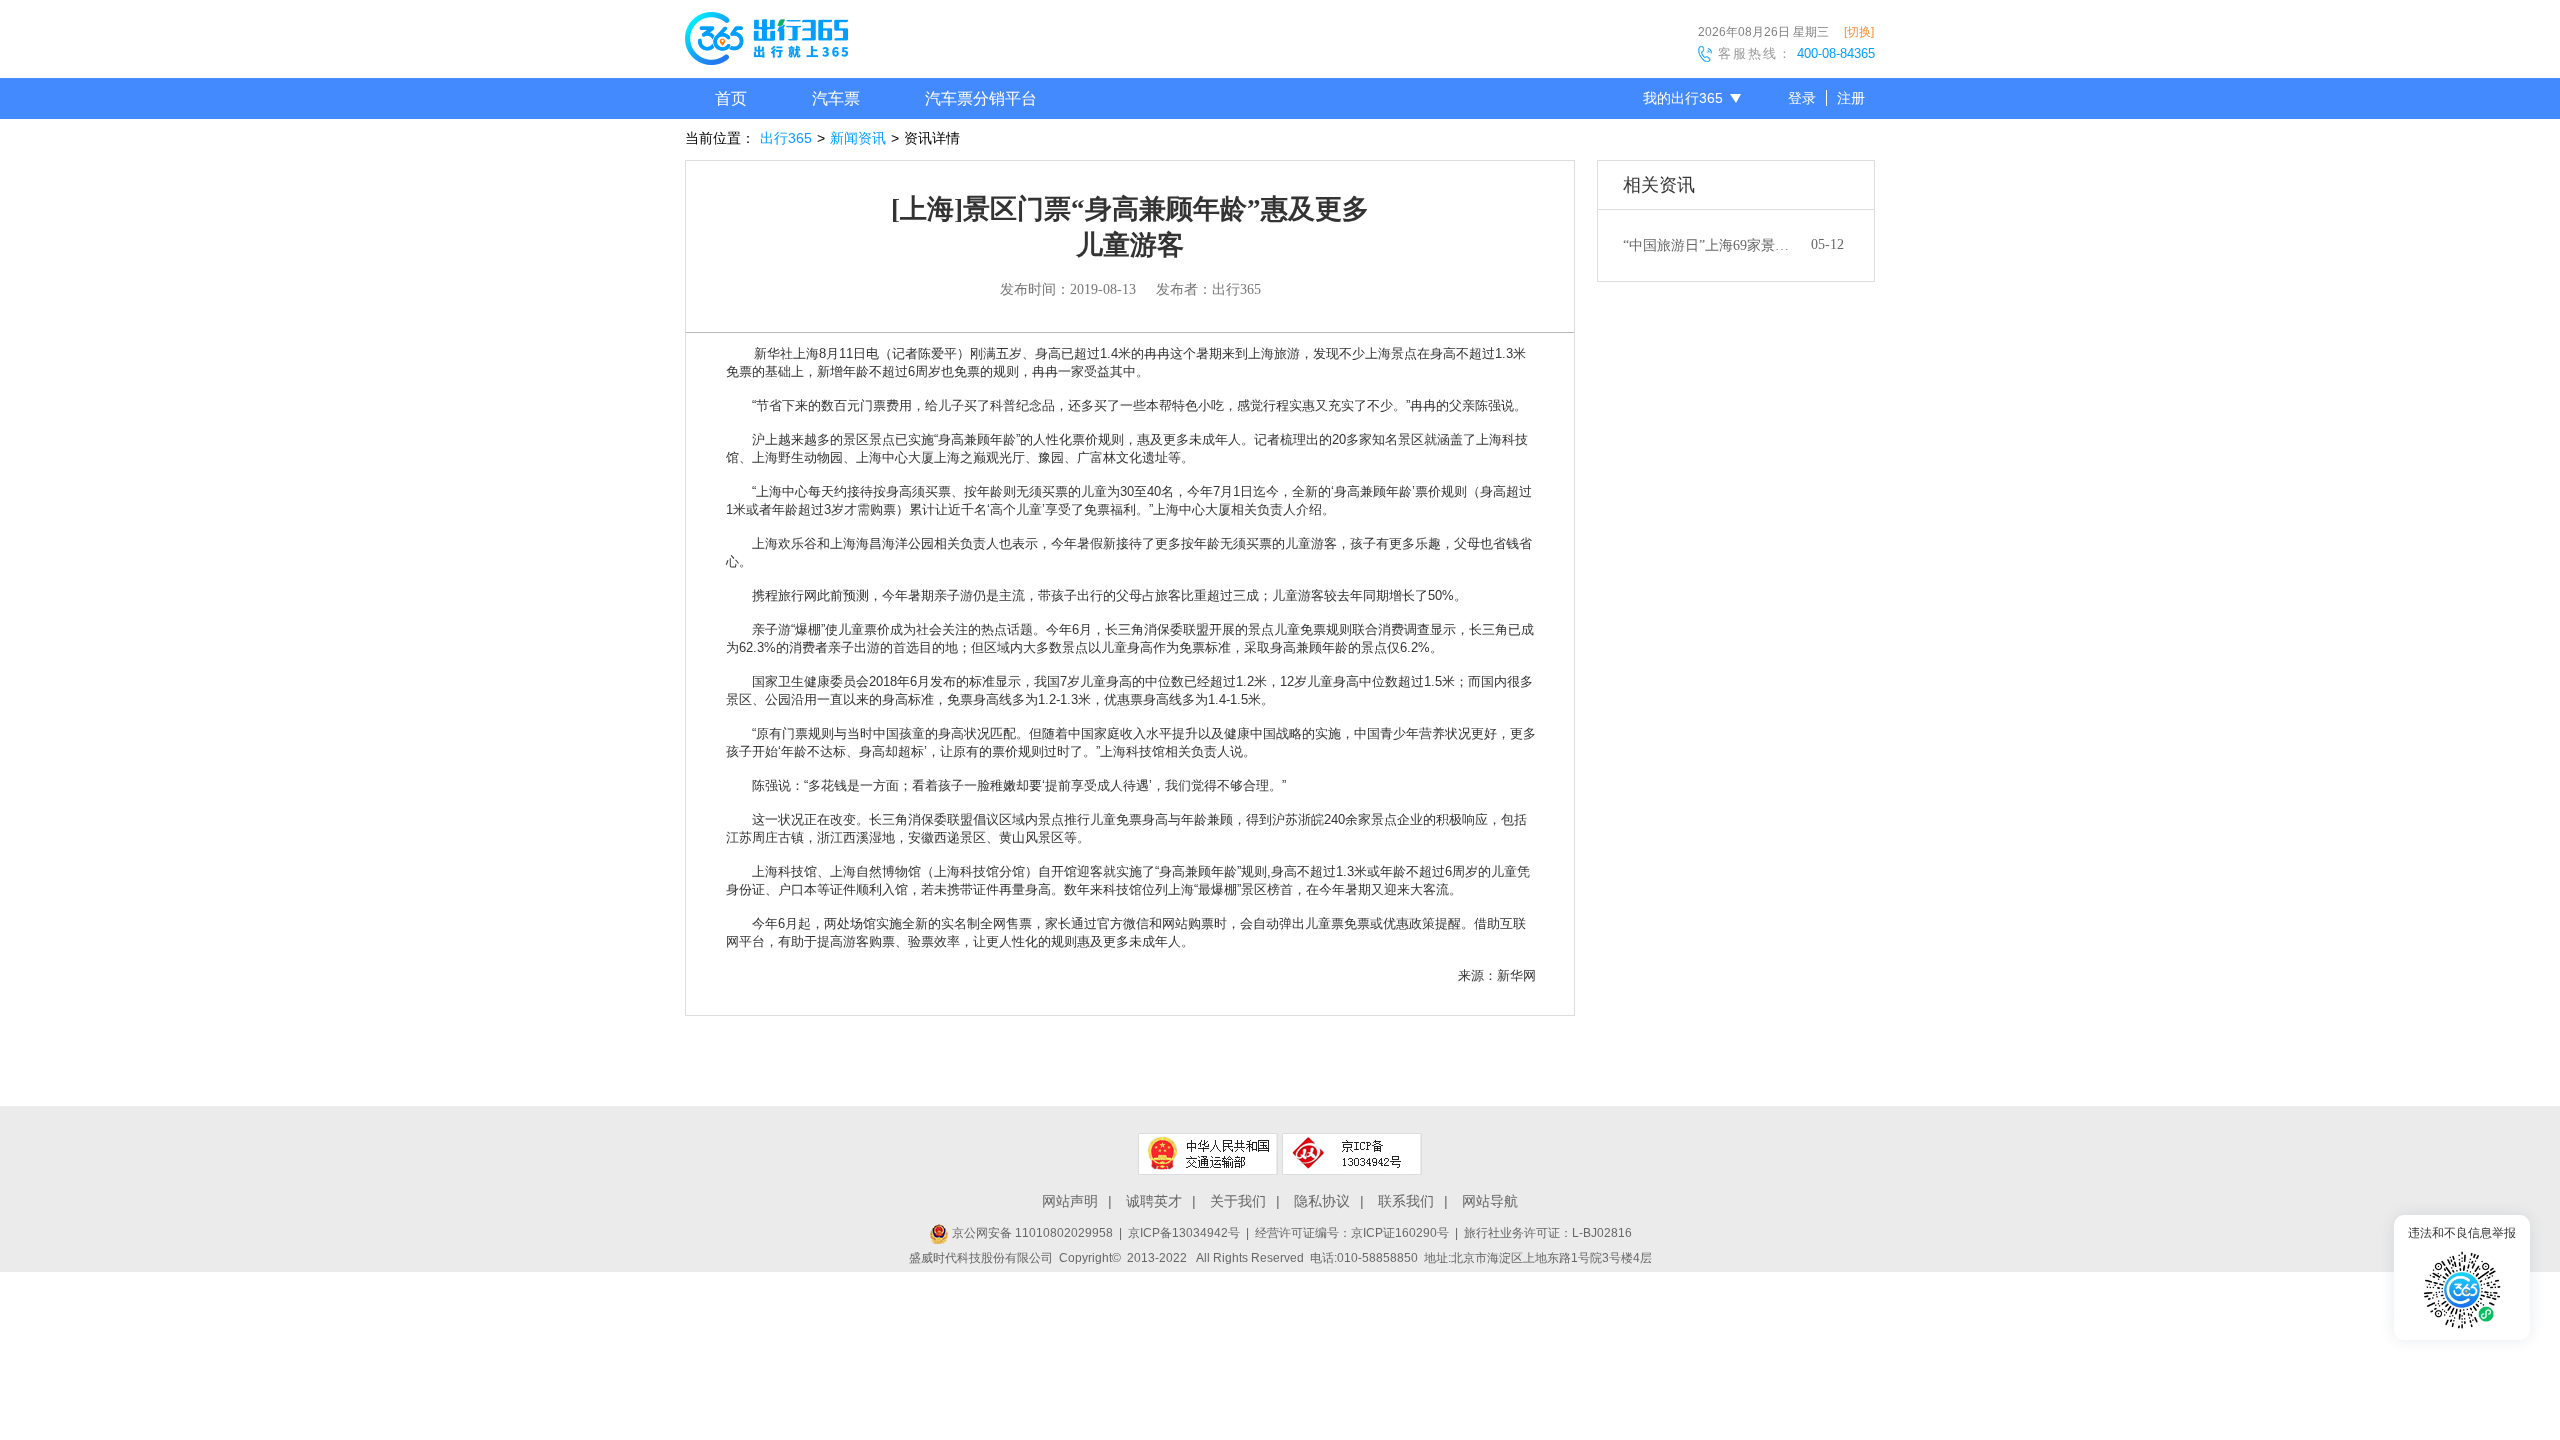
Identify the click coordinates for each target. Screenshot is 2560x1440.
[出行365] (766, 42)
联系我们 (1406, 1201)
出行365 (786, 138)
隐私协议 (1322, 1201)
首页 (731, 98)
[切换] (1859, 32)
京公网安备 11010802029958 (1031, 1233)
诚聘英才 (1154, 1201)
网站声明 (1070, 1201)
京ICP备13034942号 (1184, 1233)
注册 (1851, 98)
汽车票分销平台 (981, 98)
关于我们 (1238, 1201)
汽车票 (836, 98)
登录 (1802, 98)
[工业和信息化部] (1352, 1154)
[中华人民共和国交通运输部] (1208, 1154)
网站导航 (1490, 1201)
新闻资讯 (858, 138)
